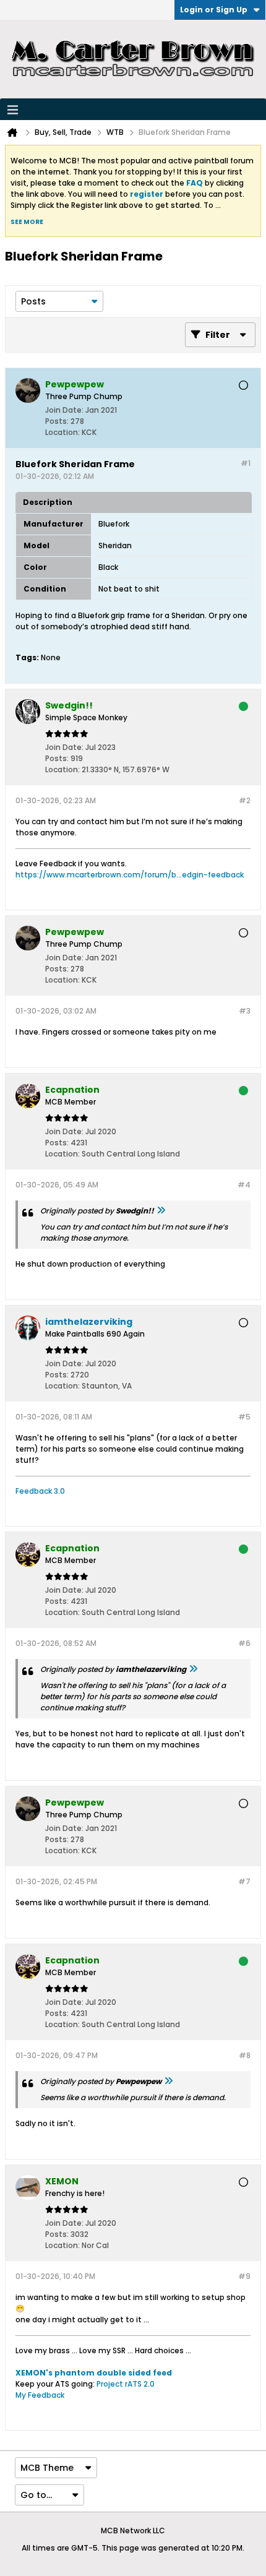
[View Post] (161, 1211)
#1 (246, 463)
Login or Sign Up (214, 10)
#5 (244, 1417)
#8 (245, 2055)
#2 (245, 800)
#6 (244, 1643)
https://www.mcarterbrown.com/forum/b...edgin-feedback (130, 875)
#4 (244, 1185)
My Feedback (40, 2395)
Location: (62, 432)
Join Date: (64, 410)
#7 (244, 1881)
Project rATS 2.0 (126, 2384)
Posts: (57, 421)
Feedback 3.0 (40, 1491)
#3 (245, 1011)
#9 (244, 2276)
